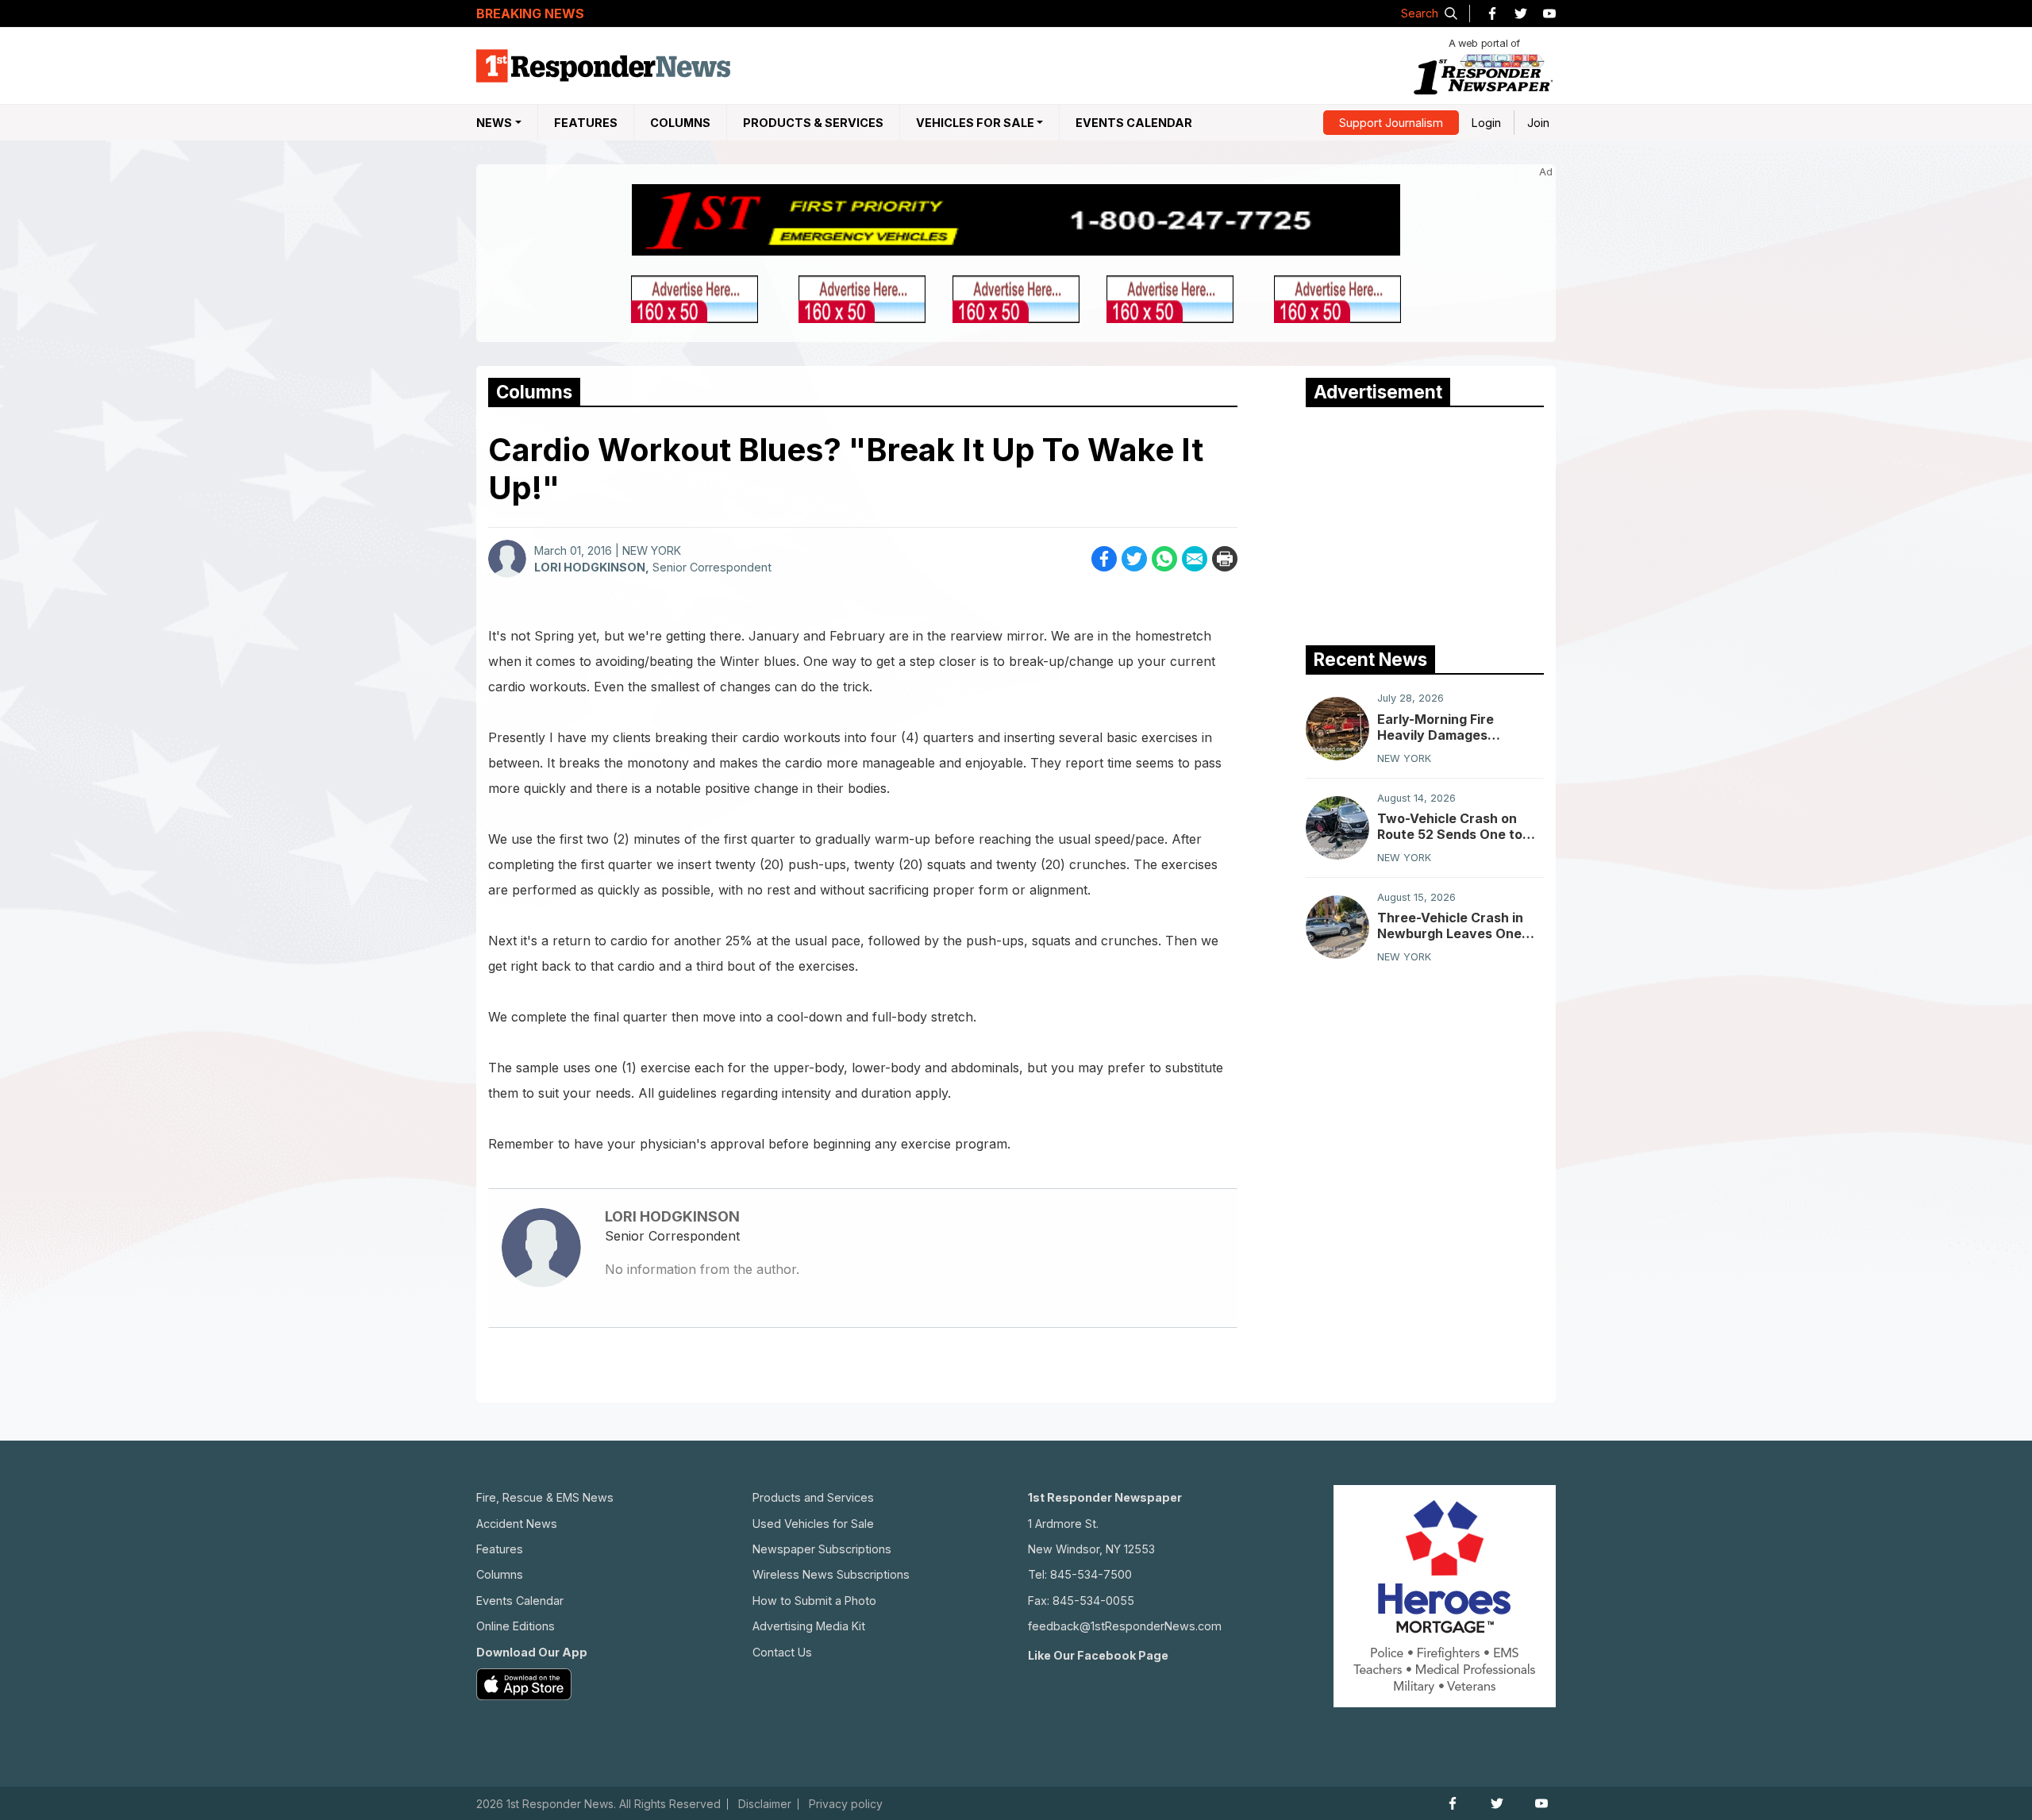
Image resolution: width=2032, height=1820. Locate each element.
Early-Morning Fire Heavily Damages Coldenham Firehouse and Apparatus (1459, 727)
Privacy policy (846, 1804)
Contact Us (782, 1652)
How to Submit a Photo (814, 1601)
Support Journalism (1391, 123)
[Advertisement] (1425, 522)
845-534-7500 (1091, 1574)
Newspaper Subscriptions (822, 1549)
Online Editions (516, 1626)
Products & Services (813, 123)
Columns (680, 123)
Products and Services (813, 1497)
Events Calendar (1134, 123)
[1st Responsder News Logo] (603, 66)
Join (1538, 123)
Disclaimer (765, 1804)
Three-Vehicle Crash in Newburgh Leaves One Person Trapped (1450, 925)
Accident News (517, 1524)
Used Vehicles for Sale (813, 1524)
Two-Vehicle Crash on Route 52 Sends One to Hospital (1450, 826)
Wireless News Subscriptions (831, 1574)
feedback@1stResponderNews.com (1125, 1626)
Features (586, 123)
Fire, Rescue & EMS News (545, 1497)
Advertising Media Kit (809, 1626)
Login (1486, 123)
